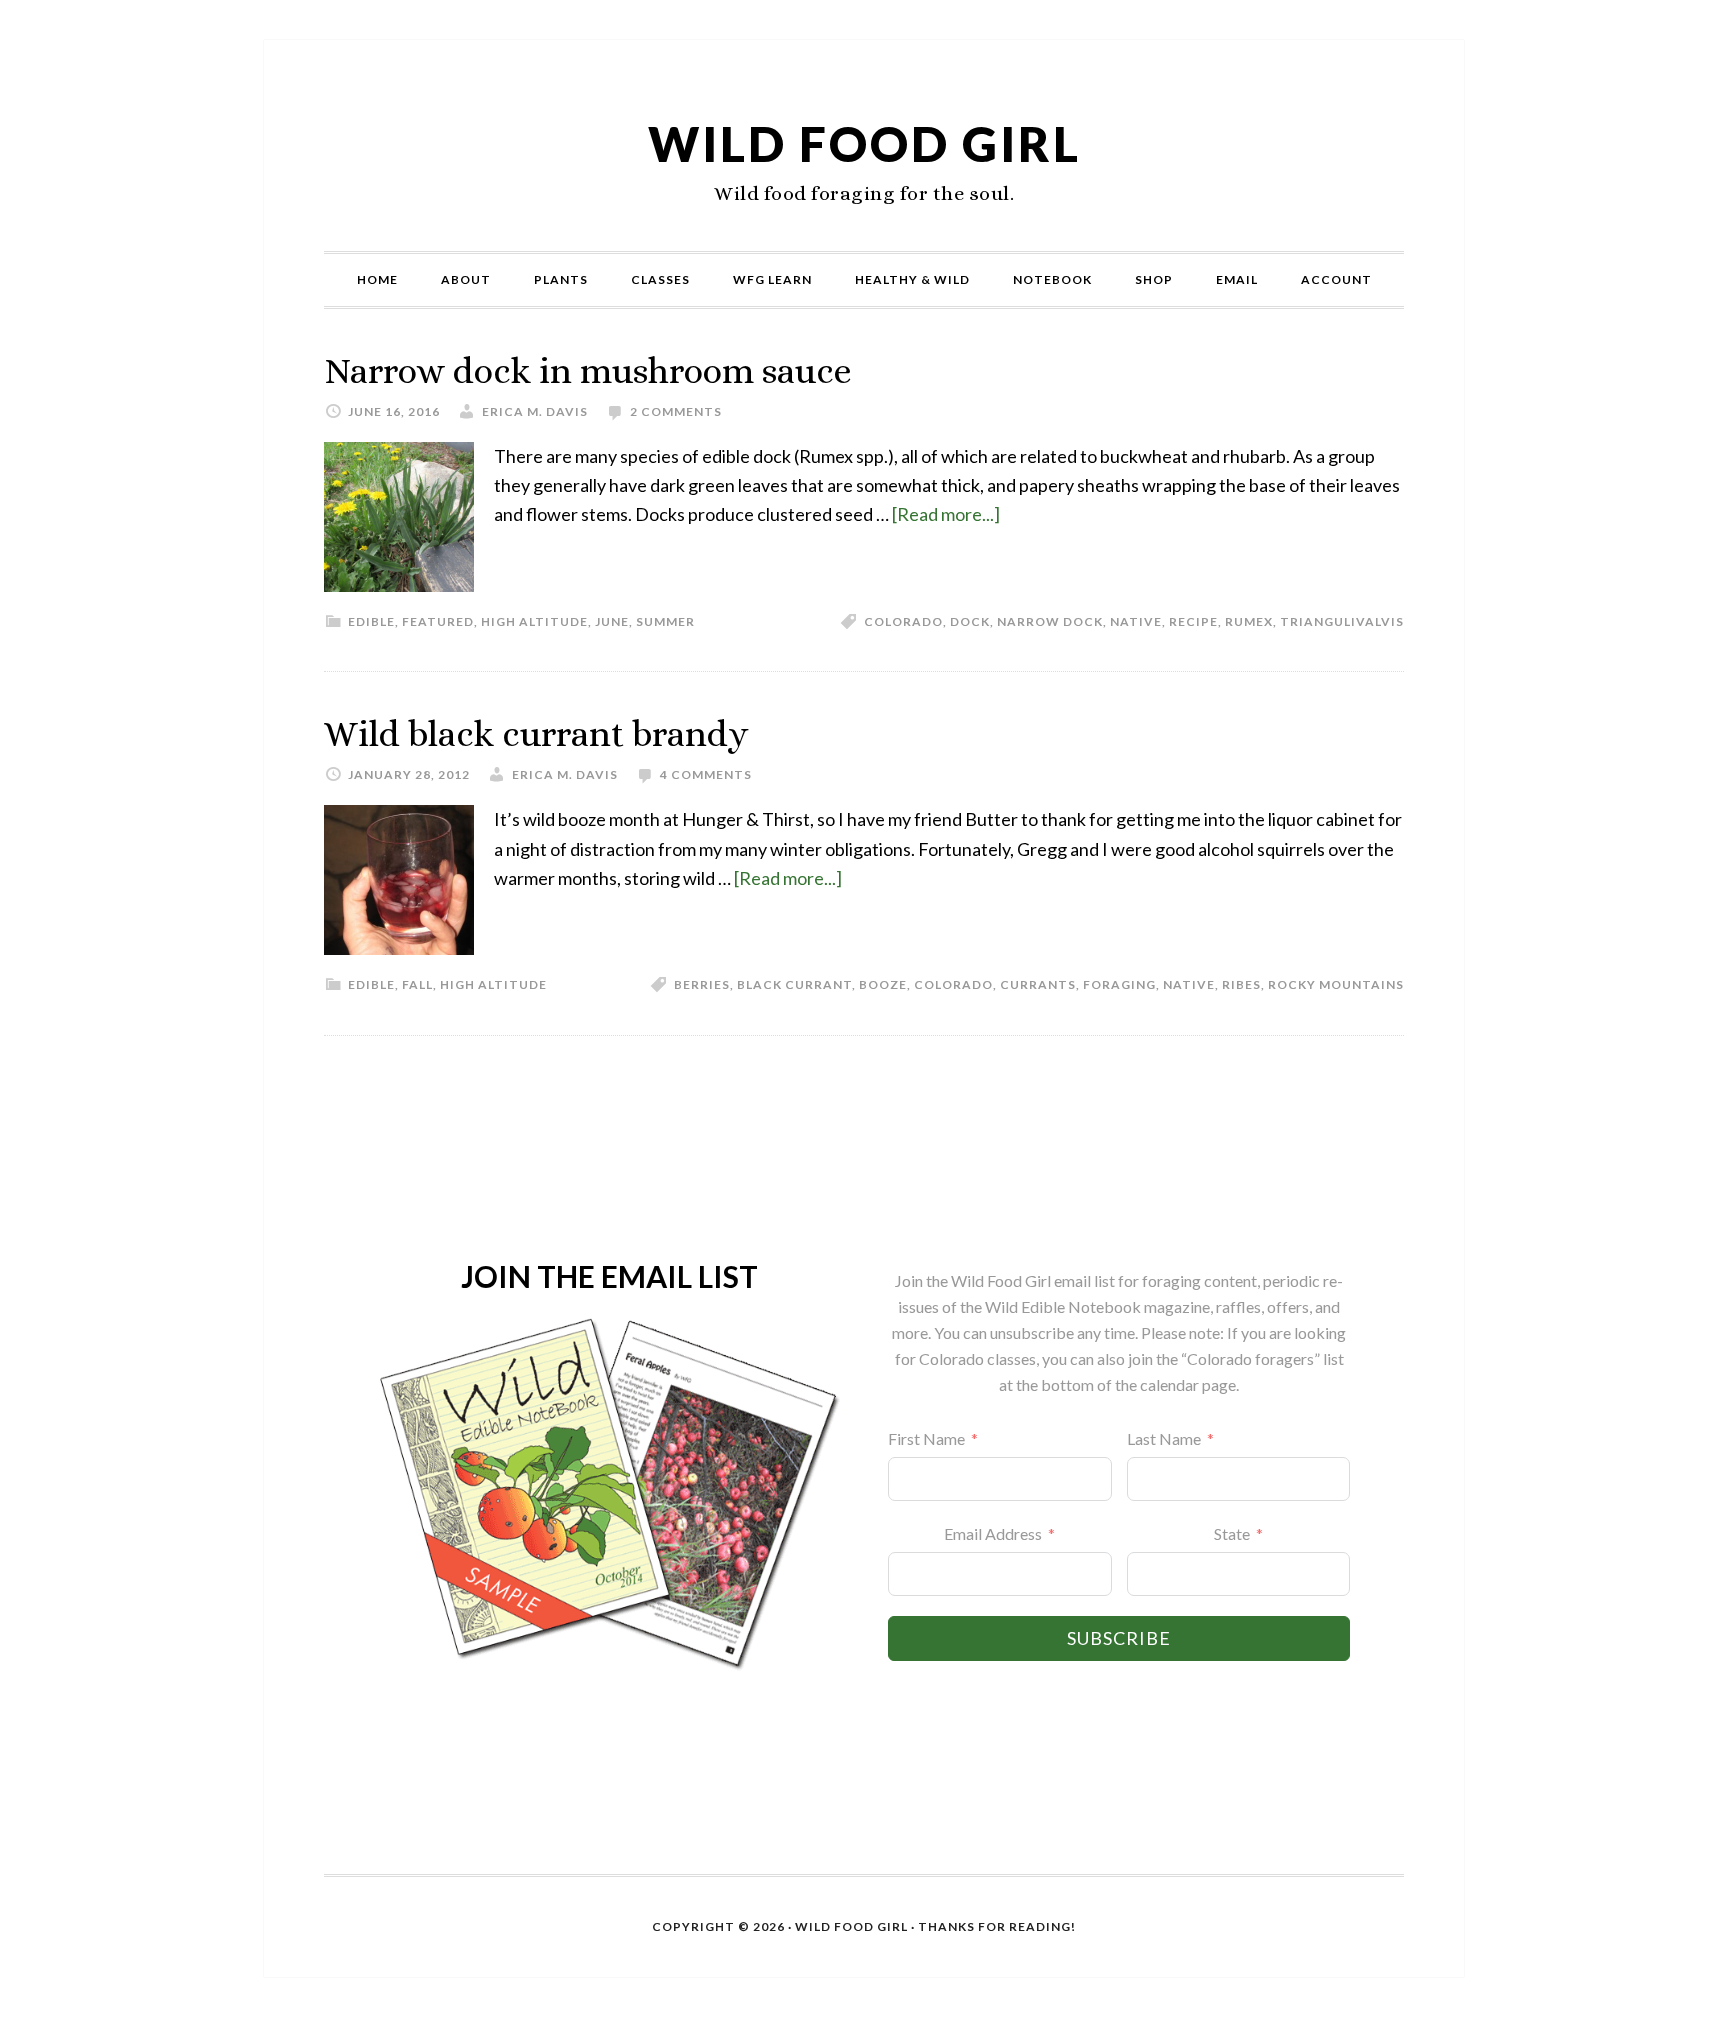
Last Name (1164, 1438)
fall (417, 984)
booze (883, 984)
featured (438, 621)
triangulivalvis (1342, 621)
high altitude (534, 621)
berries (702, 984)
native (1136, 621)
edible (371, 621)
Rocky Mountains (1336, 984)
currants (1038, 984)
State (1232, 1533)
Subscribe (1119, 1638)
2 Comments (676, 411)
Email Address (993, 1533)
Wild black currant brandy (536, 733)
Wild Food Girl (864, 143)
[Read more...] (946, 514)
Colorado (903, 621)
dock (970, 621)
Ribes (1241, 984)
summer (665, 621)
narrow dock (1050, 621)
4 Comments (706, 774)
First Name (926, 1438)
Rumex (1249, 621)
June (612, 621)
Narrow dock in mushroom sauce (588, 370)
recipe (1193, 621)
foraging (1119, 984)
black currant (794, 984)
